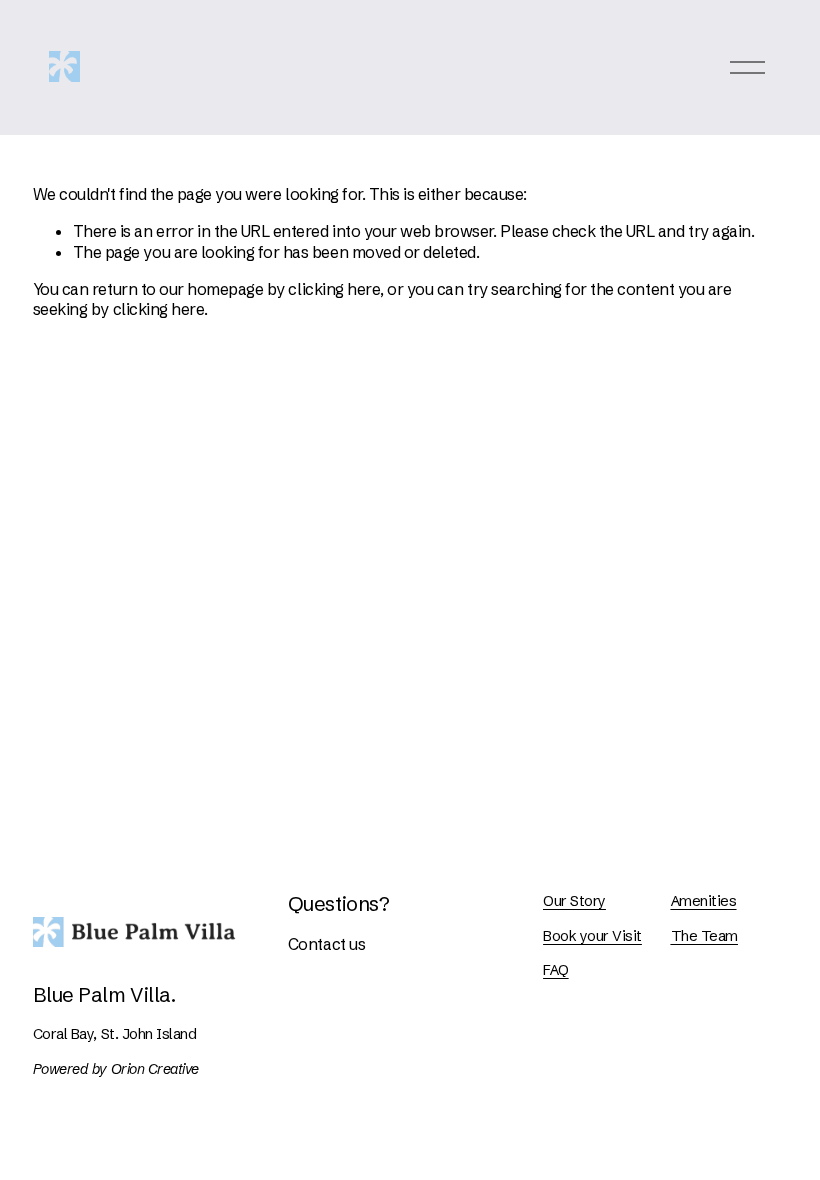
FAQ (556, 970)
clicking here (334, 289)
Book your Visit (592, 936)
